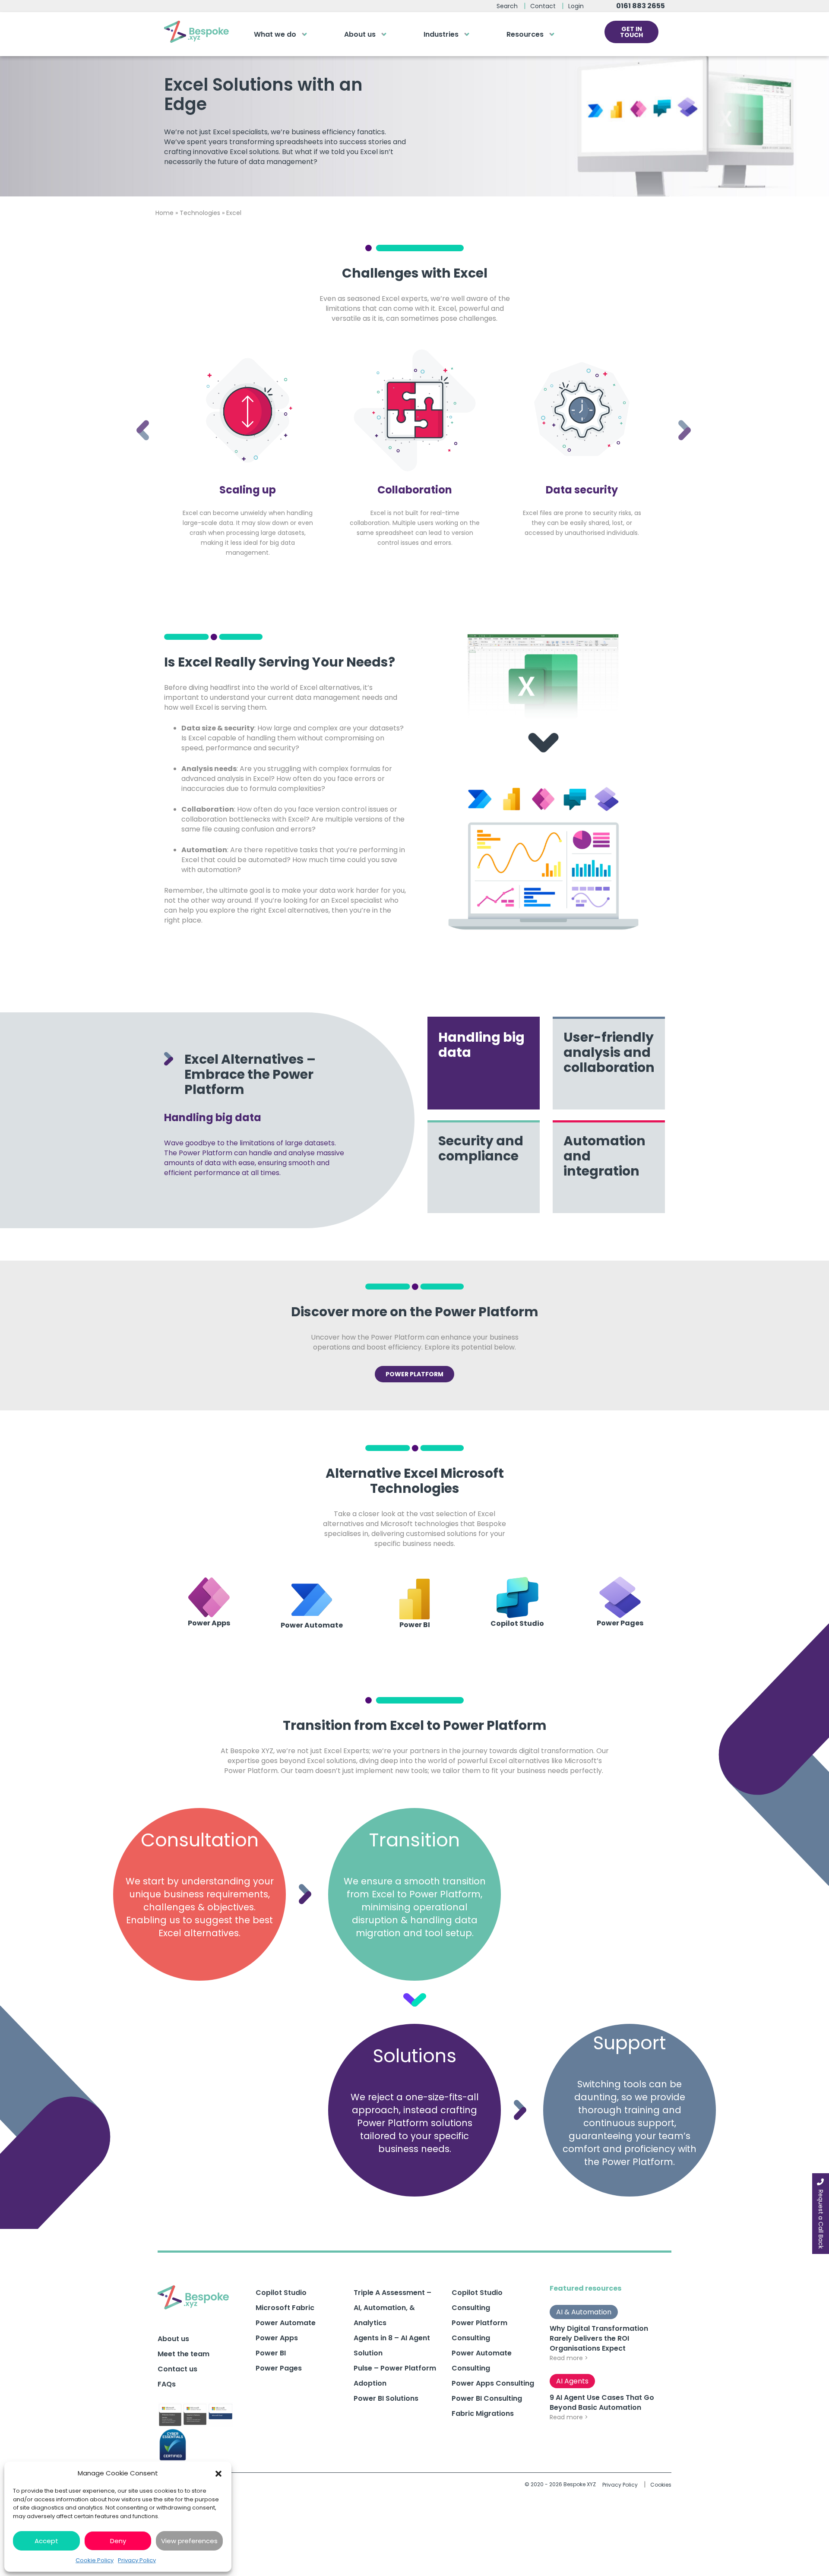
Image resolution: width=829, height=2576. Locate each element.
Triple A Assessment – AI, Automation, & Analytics (392, 2308)
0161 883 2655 (641, 6)
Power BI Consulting (487, 2398)
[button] (218, 2473)
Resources (525, 34)
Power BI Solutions (386, 2398)
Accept (46, 2541)
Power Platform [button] (414, 1374)
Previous (136, 419)
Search (507, 6)
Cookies (661, 2485)
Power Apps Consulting (493, 2383)
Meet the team (184, 2354)
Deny (118, 2541)
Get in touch (631, 32)
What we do (275, 34)
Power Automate (286, 2323)
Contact (543, 6)
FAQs (167, 2384)
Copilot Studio (281, 2293)
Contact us (177, 2369)
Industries (441, 34)
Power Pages (279, 2368)
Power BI (271, 2353)
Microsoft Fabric (285, 2308)
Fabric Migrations (483, 2413)
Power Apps (277, 2338)
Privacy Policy (137, 2560)
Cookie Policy (95, 2560)
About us (360, 34)
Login (576, 6)
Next (678, 419)
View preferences (189, 2541)
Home (165, 213)
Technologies (200, 213)
